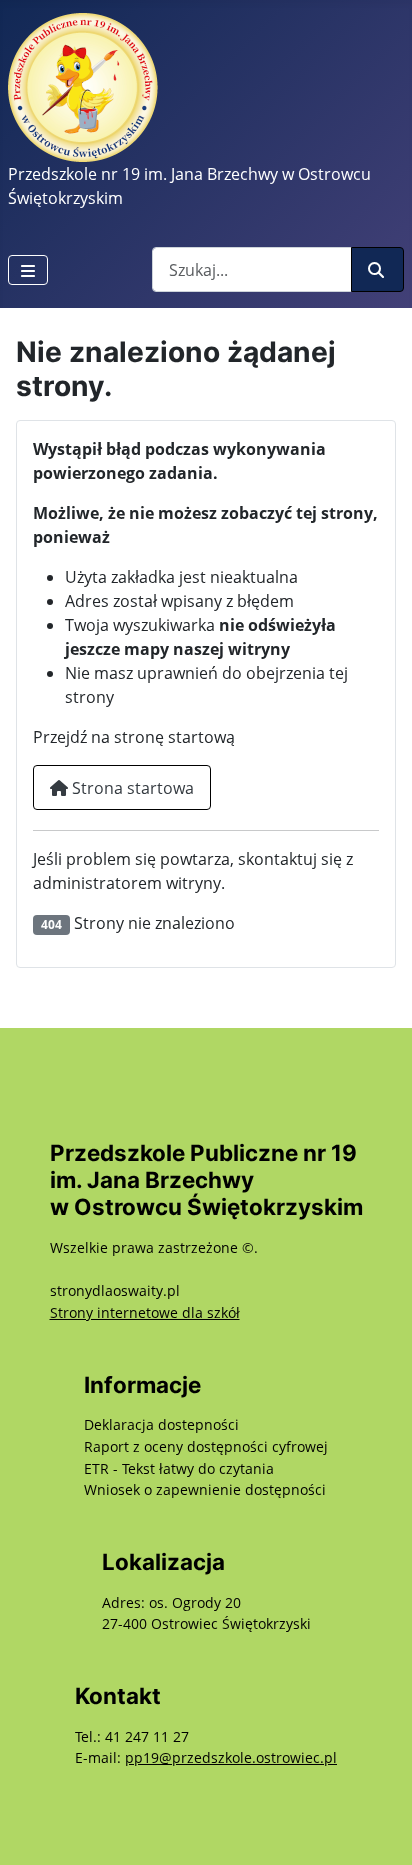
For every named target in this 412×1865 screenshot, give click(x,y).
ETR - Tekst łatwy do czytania (179, 1468)
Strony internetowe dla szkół (145, 1312)
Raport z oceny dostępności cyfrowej (206, 1446)
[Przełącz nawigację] (28, 270)
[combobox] (252, 269)
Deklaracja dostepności (161, 1424)
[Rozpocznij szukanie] (377, 269)
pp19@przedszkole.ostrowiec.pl (231, 1757)
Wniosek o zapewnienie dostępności (205, 1489)
